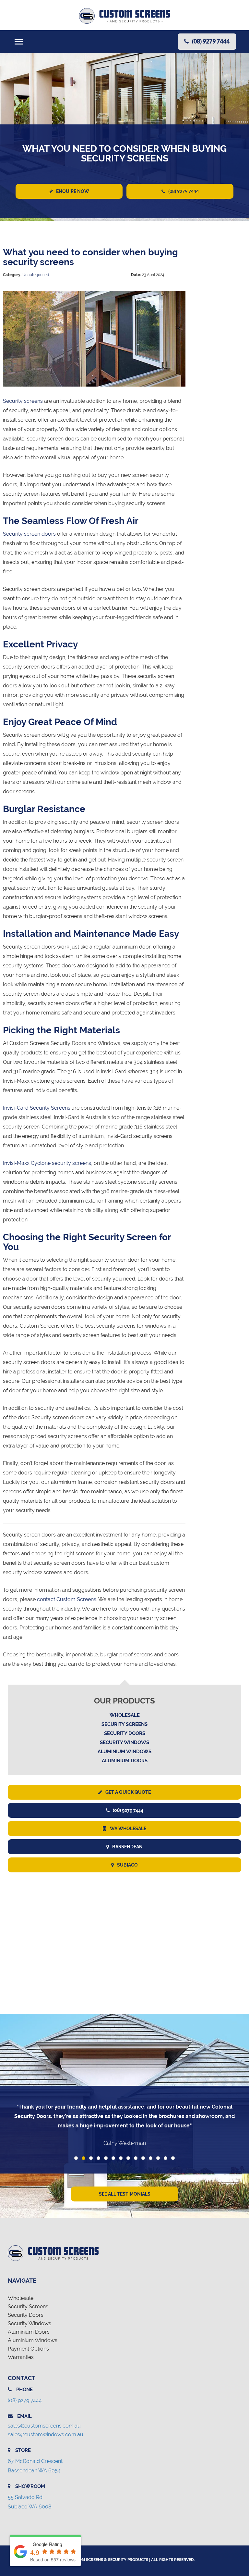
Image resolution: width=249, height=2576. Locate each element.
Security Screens (124, 1724)
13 (166, 2158)
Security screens (23, 401)
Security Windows (124, 1742)
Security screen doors (29, 534)
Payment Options (28, 2349)
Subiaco (127, 1865)
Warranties (21, 2357)
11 (151, 2158)
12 (158, 2158)
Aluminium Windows (124, 1752)
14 (173, 2158)
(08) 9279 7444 (184, 191)
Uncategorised (36, 275)
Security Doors (125, 1733)
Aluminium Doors (125, 1761)
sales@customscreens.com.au (44, 2426)
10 (143, 2158)
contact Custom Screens (67, 1599)
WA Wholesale (128, 1829)
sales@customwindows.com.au (46, 2435)
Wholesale (125, 1715)
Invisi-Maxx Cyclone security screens (47, 1163)
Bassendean (127, 1847)
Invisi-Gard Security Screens (37, 1108)
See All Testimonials (125, 2194)
